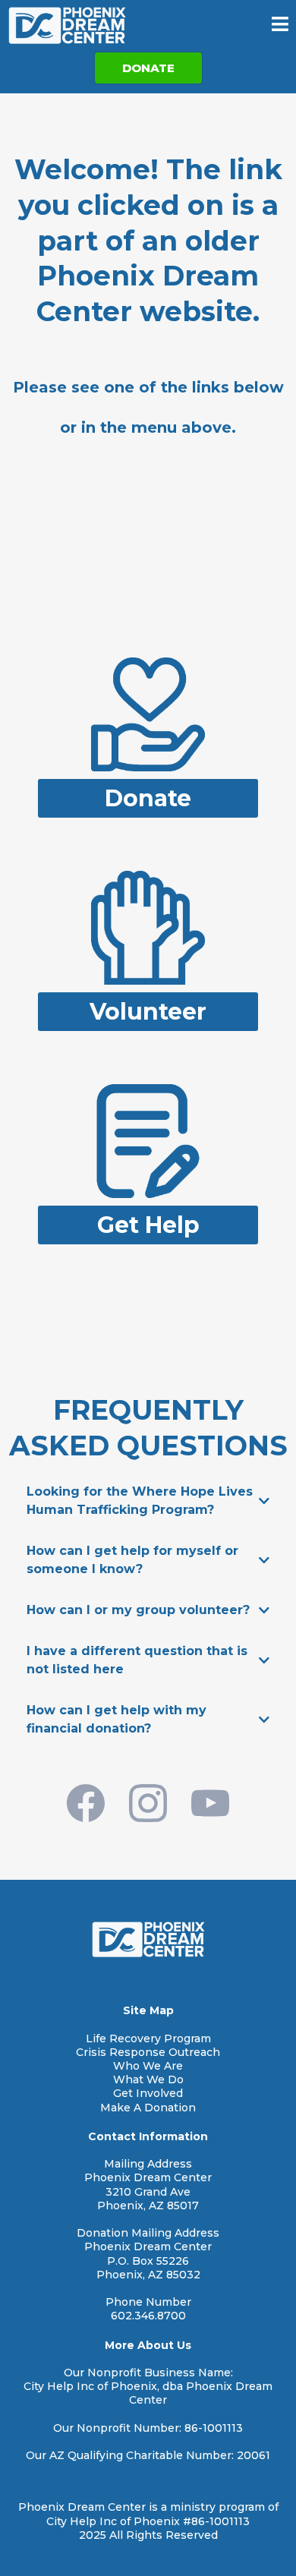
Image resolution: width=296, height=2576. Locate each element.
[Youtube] (210, 1803)
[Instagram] (148, 1803)
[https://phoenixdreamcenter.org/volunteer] (148, 927)
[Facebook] (86, 1803)
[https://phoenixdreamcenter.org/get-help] (148, 1140)
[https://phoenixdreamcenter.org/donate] (148, 713)
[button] (280, 26)
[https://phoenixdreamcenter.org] (67, 25)
